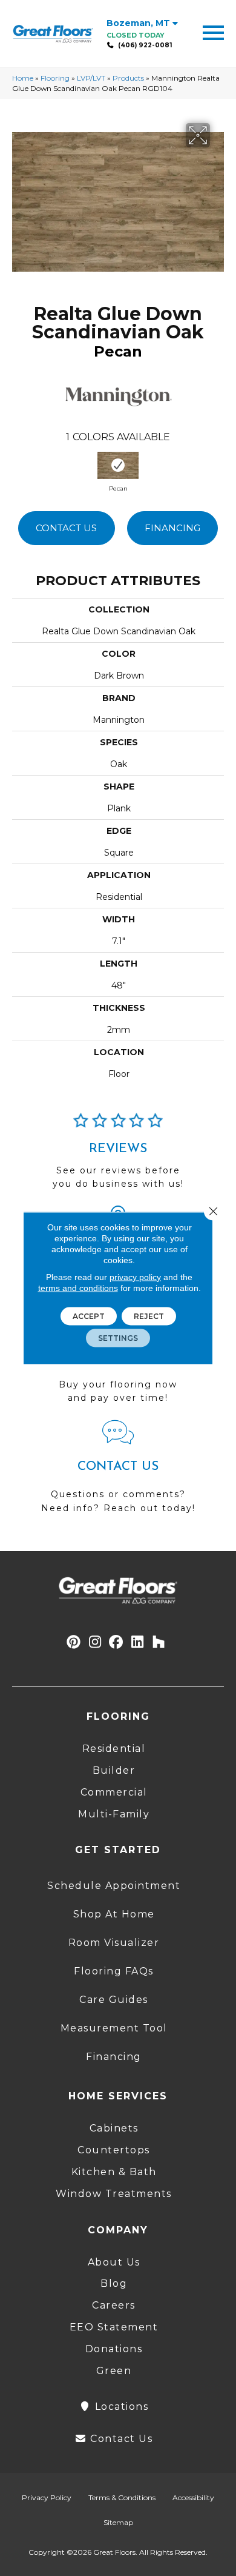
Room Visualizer (114, 1943)
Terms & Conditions (122, 2497)
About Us (114, 2262)
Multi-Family (114, 1814)
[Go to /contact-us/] (118, 1472)
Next (224, 466)
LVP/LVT (91, 78)
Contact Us (66, 528)
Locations (120, 2407)
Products (128, 78)
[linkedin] (138, 1642)
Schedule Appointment (114, 1886)
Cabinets (114, 2128)
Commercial (114, 1792)
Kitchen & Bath (114, 2172)
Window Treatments (114, 2194)
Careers (114, 2305)
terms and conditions (78, 1288)
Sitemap (118, 2522)
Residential (114, 1749)
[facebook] (116, 1642)
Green (114, 2371)
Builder (114, 1770)
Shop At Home (114, 1914)
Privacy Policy (47, 2497)
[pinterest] (74, 1642)
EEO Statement (114, 2327)
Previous (18, 466)
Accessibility (193, 2497)
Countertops (114, 2150)
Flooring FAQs (114, 1971)
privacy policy (135, 1277)
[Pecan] (118, 465)
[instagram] (95, 1642)
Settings (118, 1338)
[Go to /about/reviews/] (118, 1156)
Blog (114, 2283)
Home (23, 78)
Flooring (55, 78)
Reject (149, 1316)
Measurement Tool (114, 2028)
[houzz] (159, 1642)
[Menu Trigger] (213, 32)
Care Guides (114, 2000)
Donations (114, 2349)
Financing (172, 528)
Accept (89, 1316)
